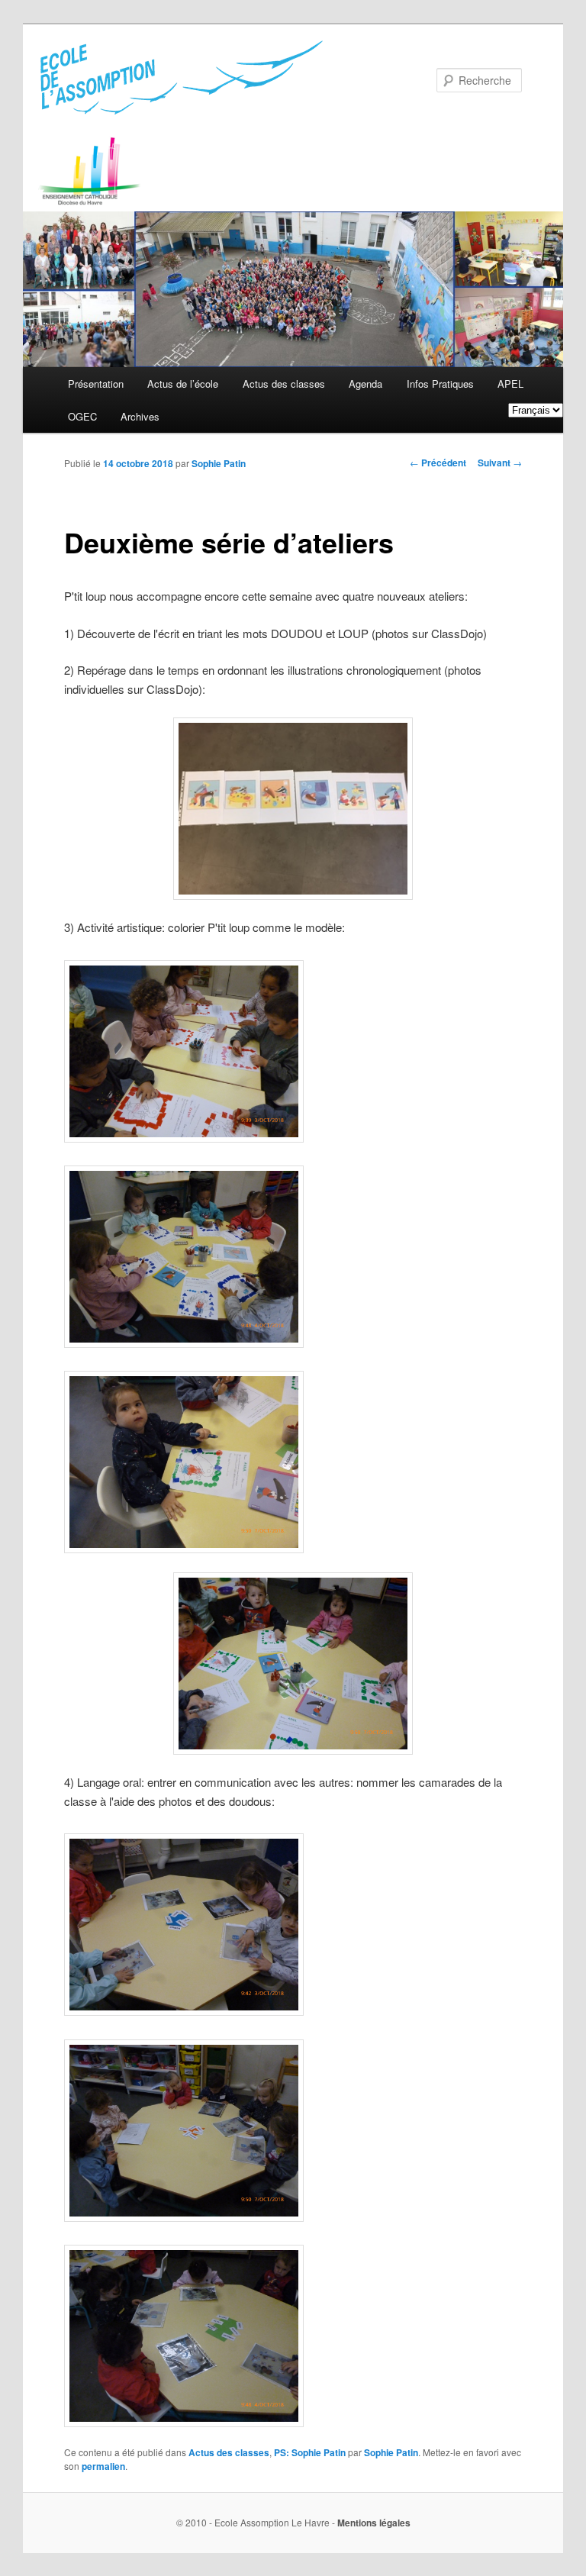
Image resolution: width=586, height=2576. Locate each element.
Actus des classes (284, 384)
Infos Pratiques (440, 384)
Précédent (438, 463)
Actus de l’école (183, 384)
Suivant (500, 463)
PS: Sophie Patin (310, 2452)
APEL (510, 384)
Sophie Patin (219, 463)
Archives (140, 416)
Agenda (365, 384)
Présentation (96, 384)
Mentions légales (374, 2523)
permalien (103, 2466)
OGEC (82, 416)
